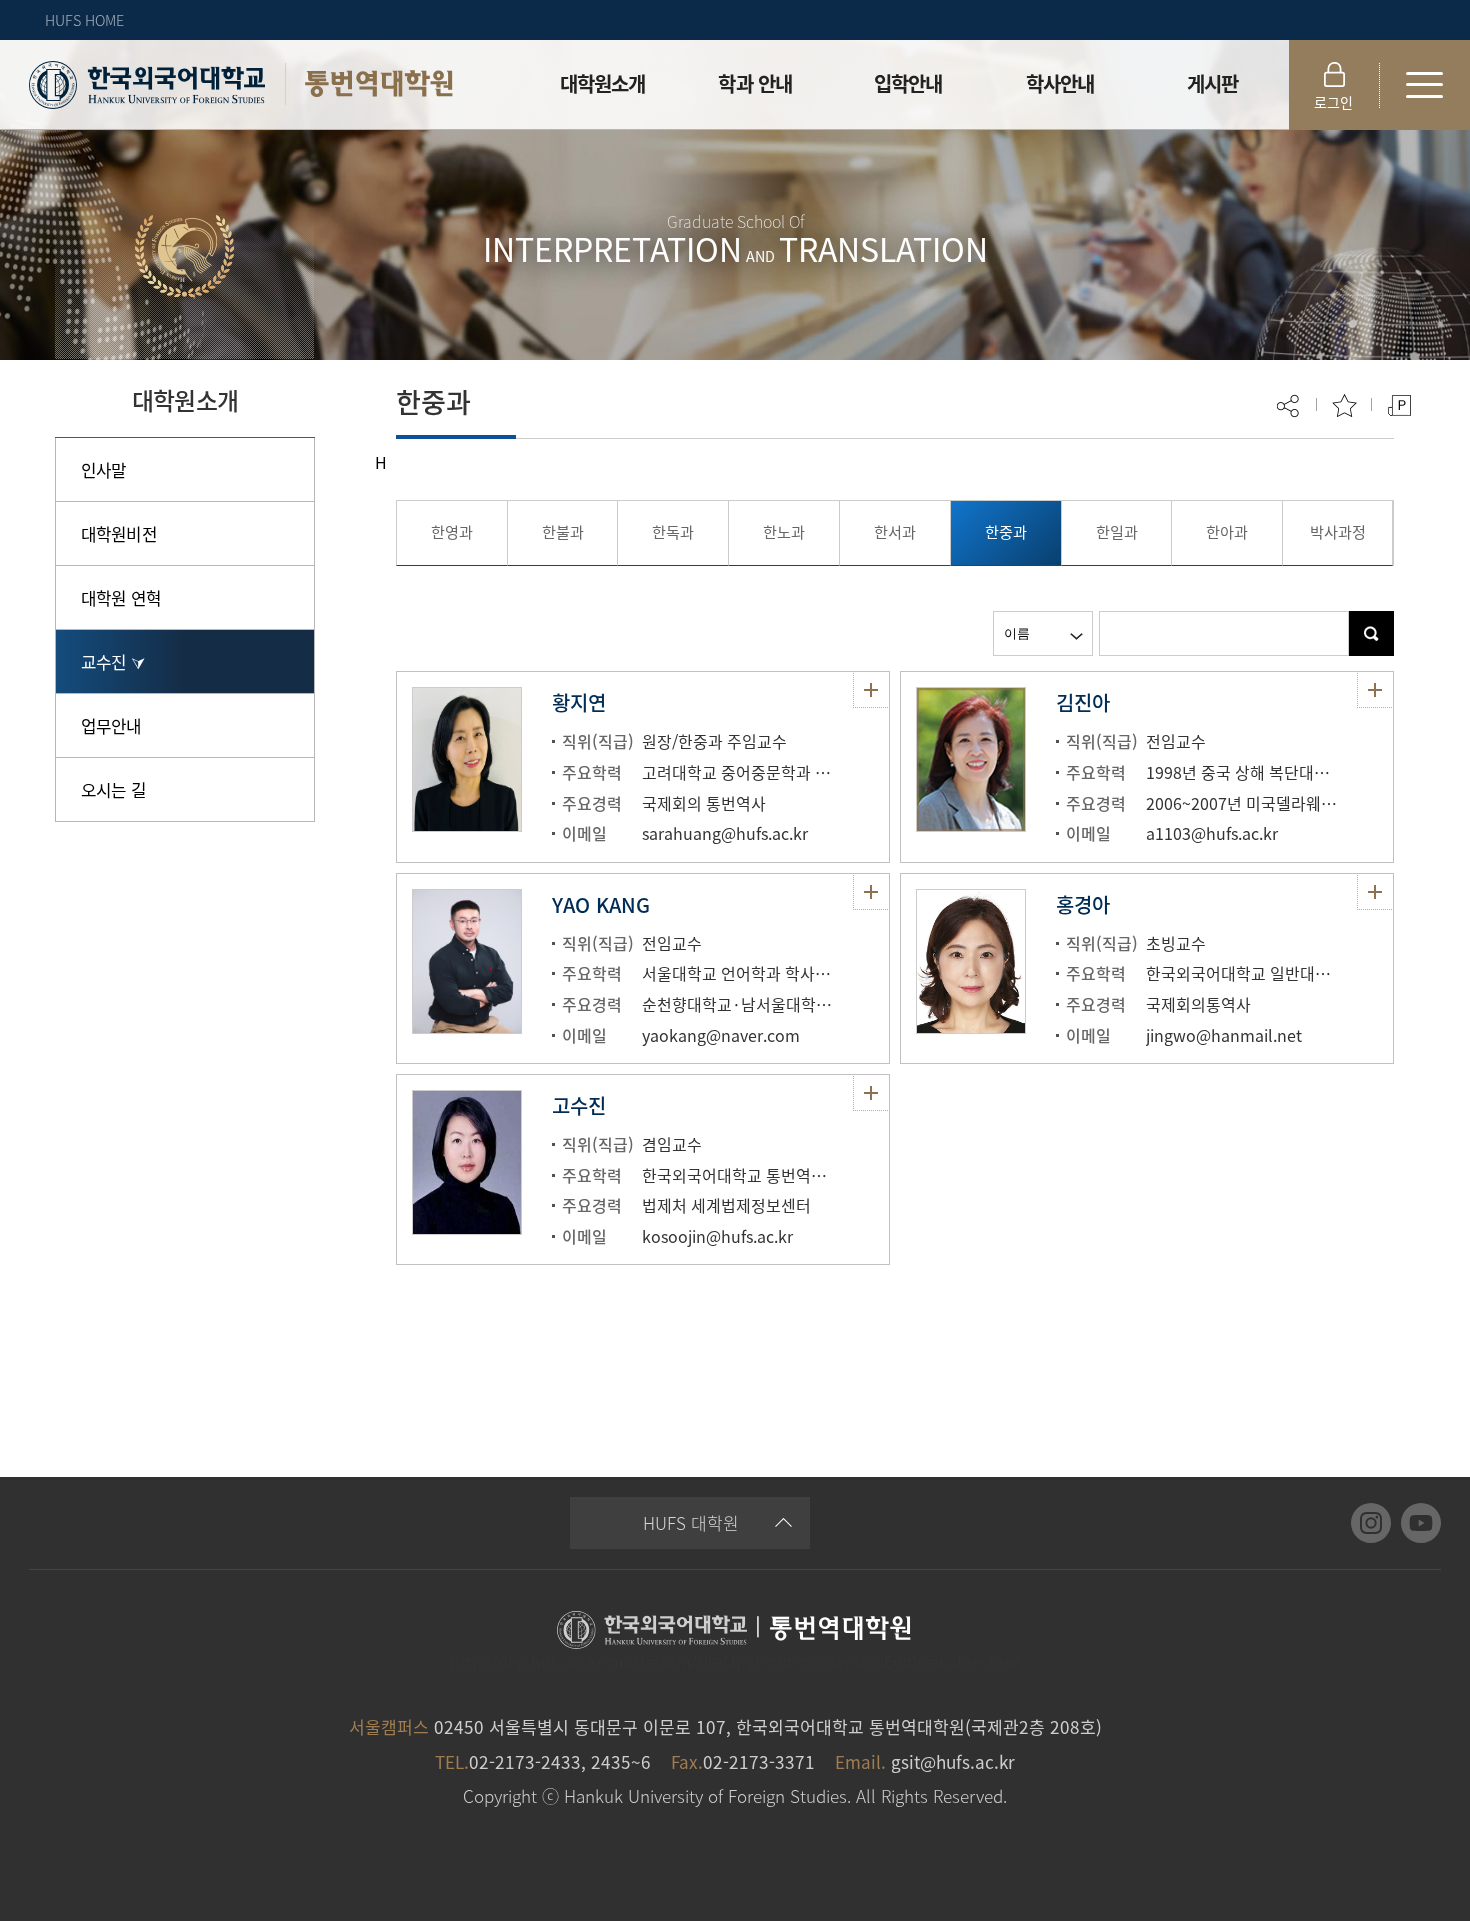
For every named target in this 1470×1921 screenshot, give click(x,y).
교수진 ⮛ (112, 661)
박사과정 (1338, 531)
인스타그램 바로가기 (1371, 1523)
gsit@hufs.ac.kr (953, 1761)
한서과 (895, 531)
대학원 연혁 (121, 597)
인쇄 (1399, 405)
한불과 (563, 531)
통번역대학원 (379, 83)
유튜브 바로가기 (1421, 1523)
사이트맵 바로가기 (1425, 85)
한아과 (1227, 531)
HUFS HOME (84, 20)
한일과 (1117, 531)
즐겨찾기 (1344, 405)
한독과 (673, 531)
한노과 (784, 531)
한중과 (1006, 531)
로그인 (1333, 102)
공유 (1289, 405)
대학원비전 (119, 533)
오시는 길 (113, 789)
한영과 (452, 531)
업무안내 (111, 725)
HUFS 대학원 (691, 1522)
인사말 (103, 469)
